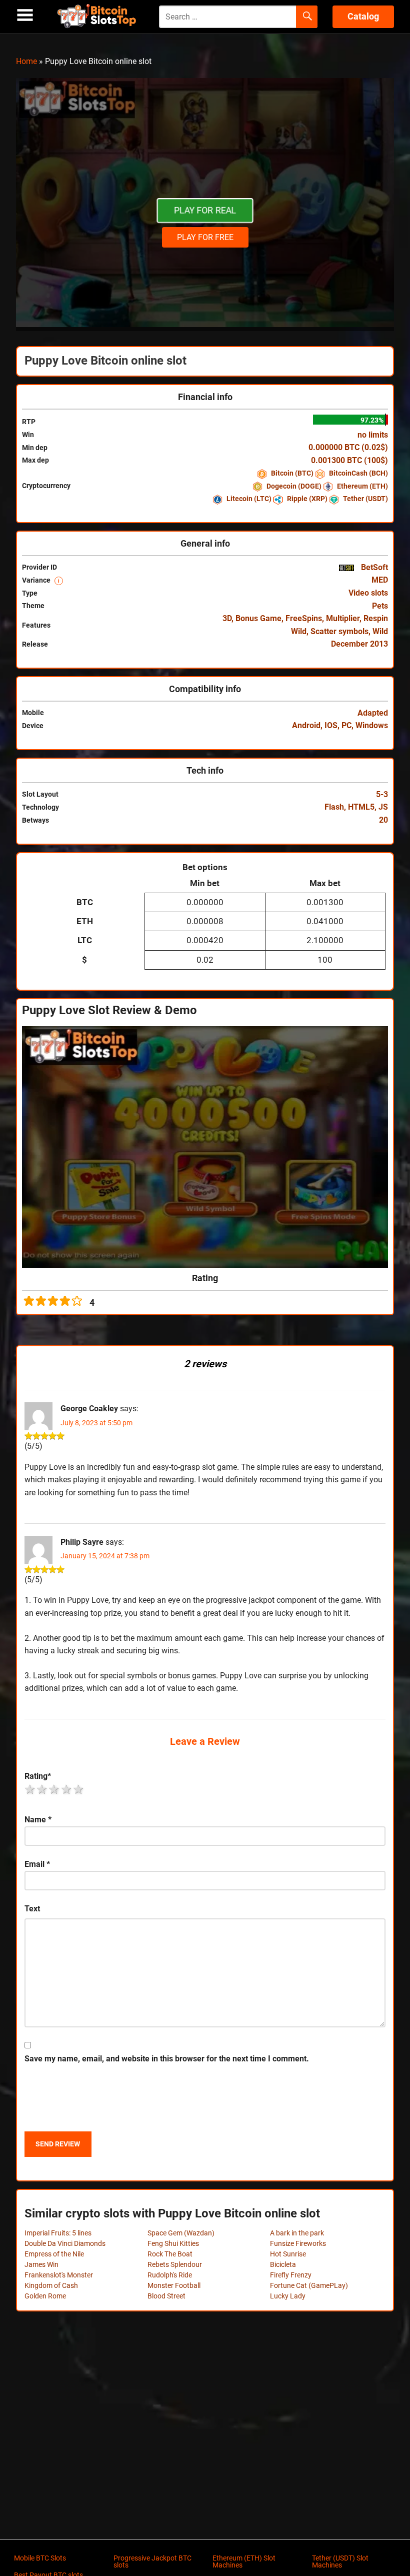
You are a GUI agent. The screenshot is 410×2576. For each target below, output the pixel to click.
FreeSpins (304, 618)
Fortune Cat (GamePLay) (309, 2285)
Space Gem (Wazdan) (181, 2233)
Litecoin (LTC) (249, 499)
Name (38, 1820)
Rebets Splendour (175, 2264)
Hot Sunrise (288, 2254)
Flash (334, 807)
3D (227, 618)
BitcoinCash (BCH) (358, 473)
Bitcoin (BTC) (292, 473)
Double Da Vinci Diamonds (65, 2243)
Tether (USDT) (365, 499)
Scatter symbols (339, 631)
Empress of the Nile (54, 2254)
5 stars (79, 1789)
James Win (41, 2264)
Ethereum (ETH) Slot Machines (244, 2561)
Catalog (363, 16)
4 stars (67, 1789)
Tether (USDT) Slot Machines (340, 2561)
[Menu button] (25, 15)
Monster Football (174, 2285)
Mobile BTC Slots (40, 2558)
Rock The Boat (170, 2254)
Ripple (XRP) (307, 499)
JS (383, 807)
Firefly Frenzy (291, 2275)
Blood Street (166, 2296)
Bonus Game (258, 618)
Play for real (205, 210)
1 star (30, 1789)
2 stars (42, 1789)
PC (346, 725)
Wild (380, 631)
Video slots (368, 593)
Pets (380, 606)
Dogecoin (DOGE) (294, 486)
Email (37, 1864)
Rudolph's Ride (170, 2275)
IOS (331, 725)
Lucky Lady (288, 2296)
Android (306, 725)
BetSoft (373, 567)
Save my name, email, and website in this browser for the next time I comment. (167, 2059)
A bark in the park (297, 2233)
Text (32, 1909)
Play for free (205, 237)
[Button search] (307, 17)
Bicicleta (283, 2264)
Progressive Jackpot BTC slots (152, 2561)
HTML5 (361, 807)
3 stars (54, 1789)
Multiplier (343, 618)
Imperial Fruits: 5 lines (58, 2233)
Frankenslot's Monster (59, 2275)
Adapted (373, 713)
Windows (372, 725)
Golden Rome (45, 2296)
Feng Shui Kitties (173, 2243)
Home (26, 61)
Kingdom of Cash (51, 2285)
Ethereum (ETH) (362, 486)
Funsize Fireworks (298, 2243)
